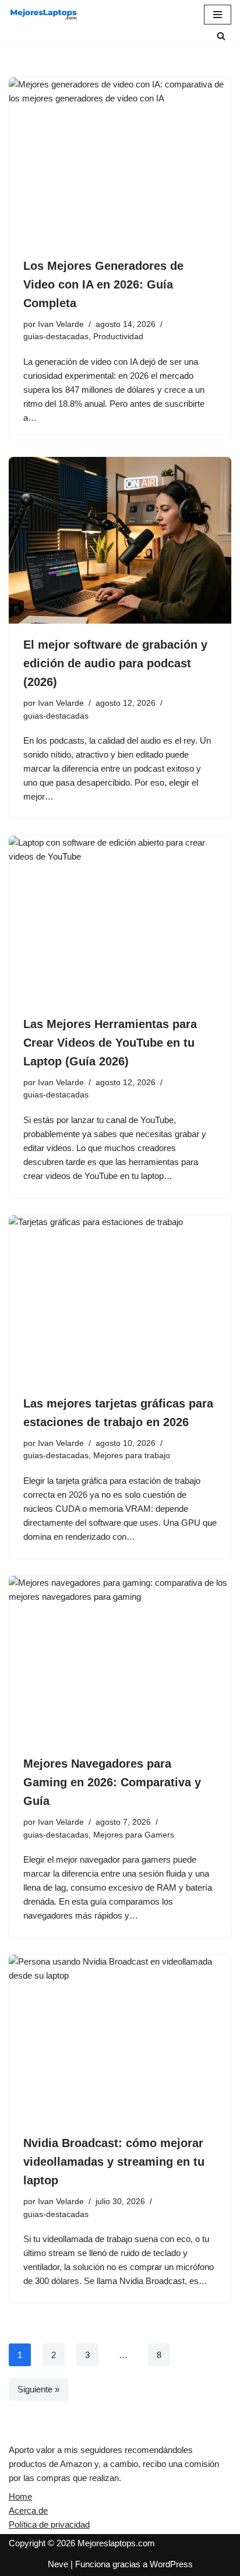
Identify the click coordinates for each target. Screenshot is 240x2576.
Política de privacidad (49, 2524)
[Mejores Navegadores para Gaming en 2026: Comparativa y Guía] (120, 1660)
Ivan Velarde (61, 324)
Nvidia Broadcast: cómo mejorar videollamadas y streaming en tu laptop (114, 2162)
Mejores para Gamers (134, 1835)
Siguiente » (38, 2389)
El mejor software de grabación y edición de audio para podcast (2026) (115, 663)
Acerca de (28, 2510)
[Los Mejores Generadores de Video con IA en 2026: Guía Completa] (120, 161)
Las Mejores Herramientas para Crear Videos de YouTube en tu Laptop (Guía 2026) (110, 1043)
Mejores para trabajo (132, 1456)
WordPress (171, 2564)
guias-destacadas (56, 337)
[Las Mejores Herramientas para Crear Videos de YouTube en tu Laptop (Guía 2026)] (120, 919)
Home (20, 2496)
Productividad (118, 337)
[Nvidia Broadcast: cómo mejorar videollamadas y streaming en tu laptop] (120, 2038)
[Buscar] (221, 36)
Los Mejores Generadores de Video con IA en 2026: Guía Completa (103, 284)
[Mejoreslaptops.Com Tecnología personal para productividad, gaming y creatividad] (44, 15)
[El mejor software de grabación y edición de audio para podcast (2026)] (120, 541)
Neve (58, 2564)
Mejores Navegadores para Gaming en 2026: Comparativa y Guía (112, 1782)
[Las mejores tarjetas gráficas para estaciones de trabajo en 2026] (120, 1299)
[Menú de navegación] (218, 15)
